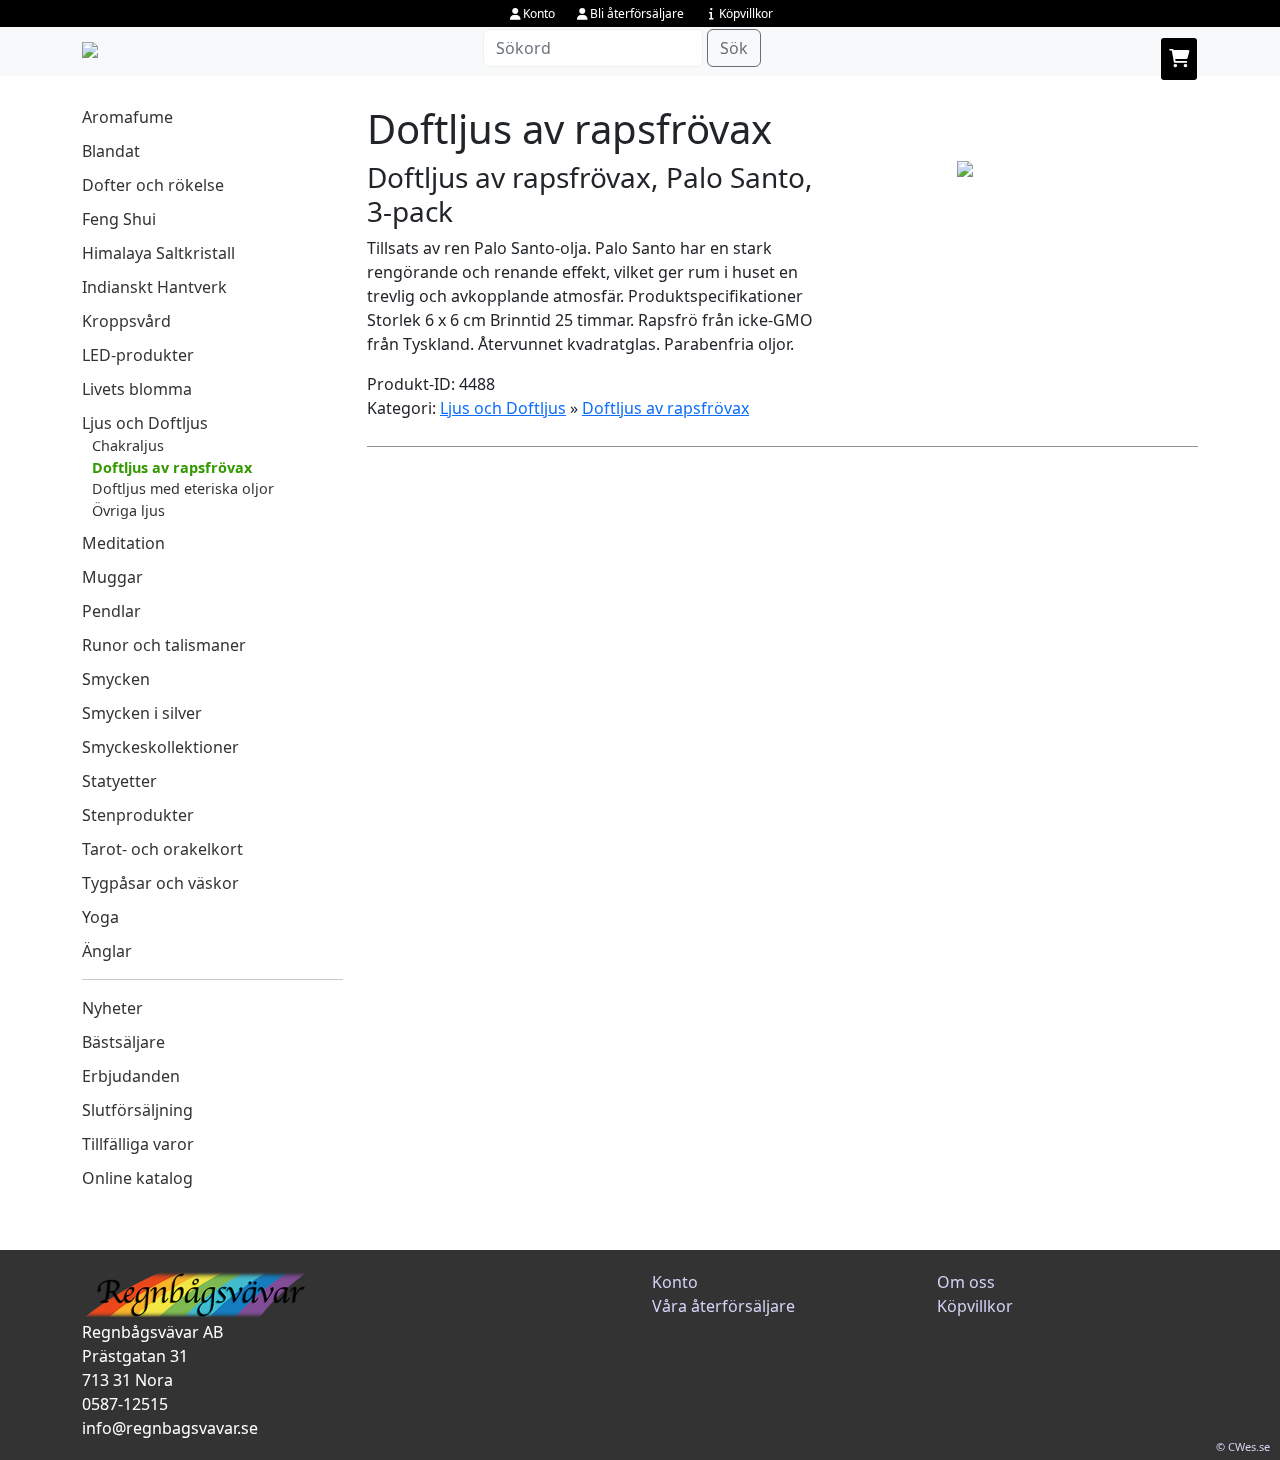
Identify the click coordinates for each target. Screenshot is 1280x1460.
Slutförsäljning (137, 1110)
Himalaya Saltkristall (158, 253)
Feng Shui (119, 219)
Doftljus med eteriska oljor (183, 488)
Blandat (111, 151)
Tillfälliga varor (138, 1144)
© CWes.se (1243, 1446)
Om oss (966, 1282)
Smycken (116, 679)
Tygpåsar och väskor (160, 883)
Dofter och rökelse (153, 185)
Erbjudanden (131, 1076)
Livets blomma (137, 389)
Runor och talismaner (164, 645)
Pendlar (111, 611)
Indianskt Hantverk (154, 287)
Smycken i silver (142, 713)
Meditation (123, 543)
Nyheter (112, 1008)
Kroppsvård (126, 321)
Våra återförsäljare (723, 1306)
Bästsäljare (123, 1042)
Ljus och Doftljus (145, 423)
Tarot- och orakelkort (162, 849)
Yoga (100, 917)
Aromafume (127, 117)
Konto (539, 13)
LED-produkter (138, 355)
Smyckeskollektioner (160, 747)
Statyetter (119, 781)
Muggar (112, 577)
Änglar (107, 951)
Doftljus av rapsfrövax (172, 467)
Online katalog (137, 1178)
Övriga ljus (128, 510)
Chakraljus (128, 445)
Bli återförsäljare (637, 13)
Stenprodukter (138, 815)
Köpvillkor (746, 13)
